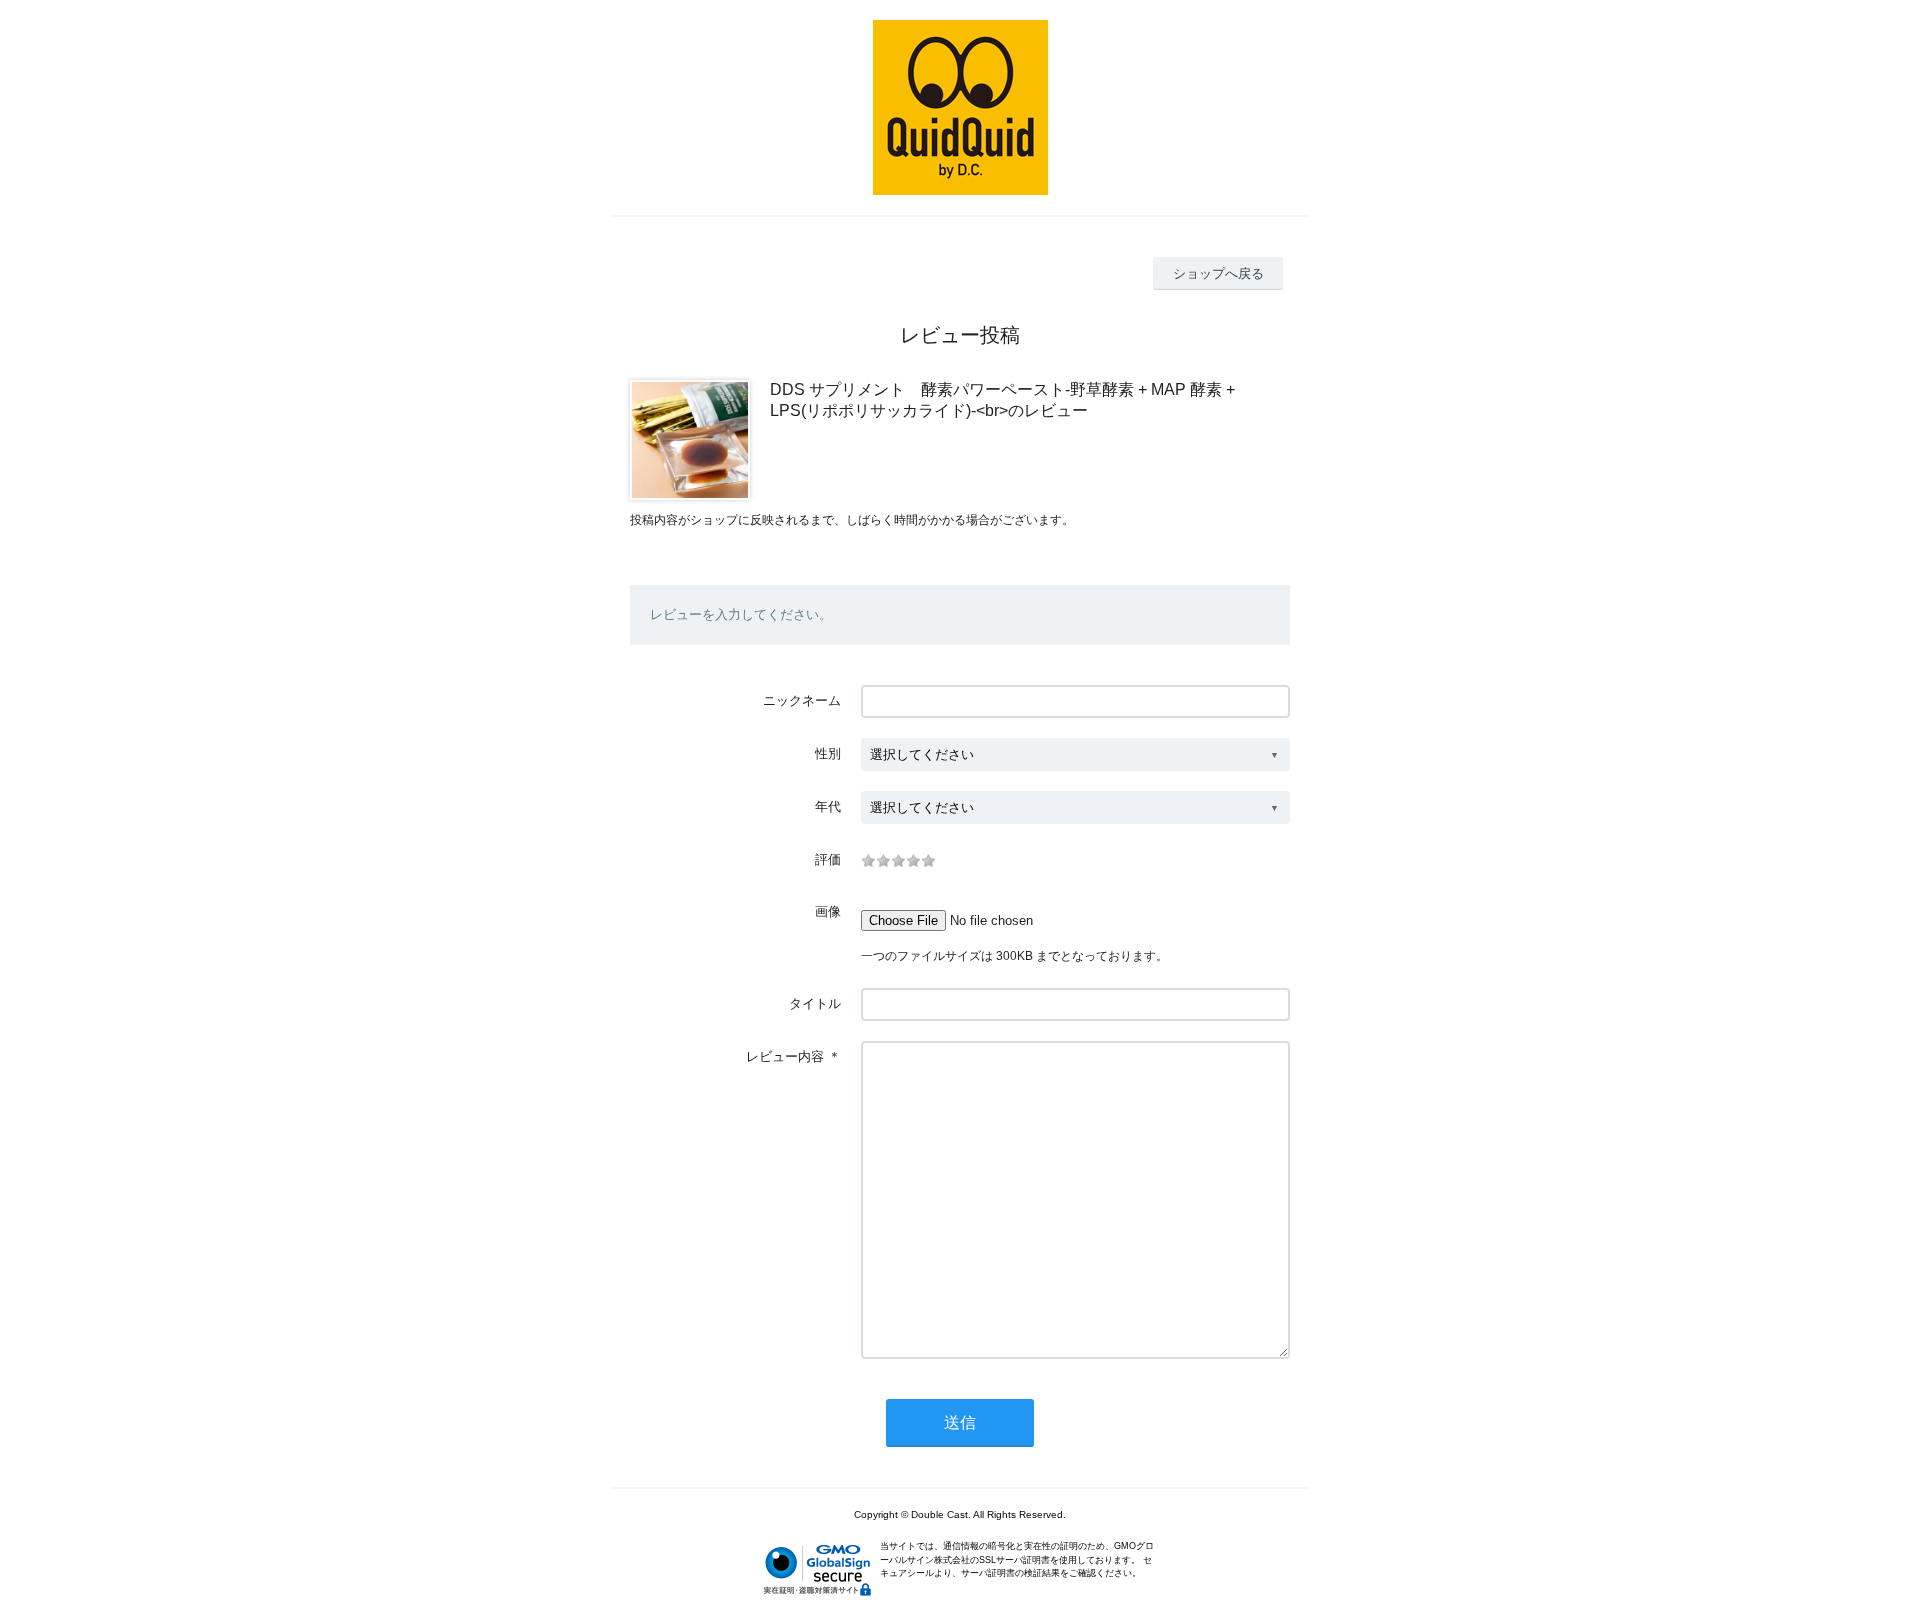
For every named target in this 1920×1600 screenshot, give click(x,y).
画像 (828, 911)
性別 (828, 753)
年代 (828, 806)
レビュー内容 (785, 1056)
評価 (828, 859)
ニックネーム (802, 700)
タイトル (815, 1003)
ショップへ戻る (1218, 273)
